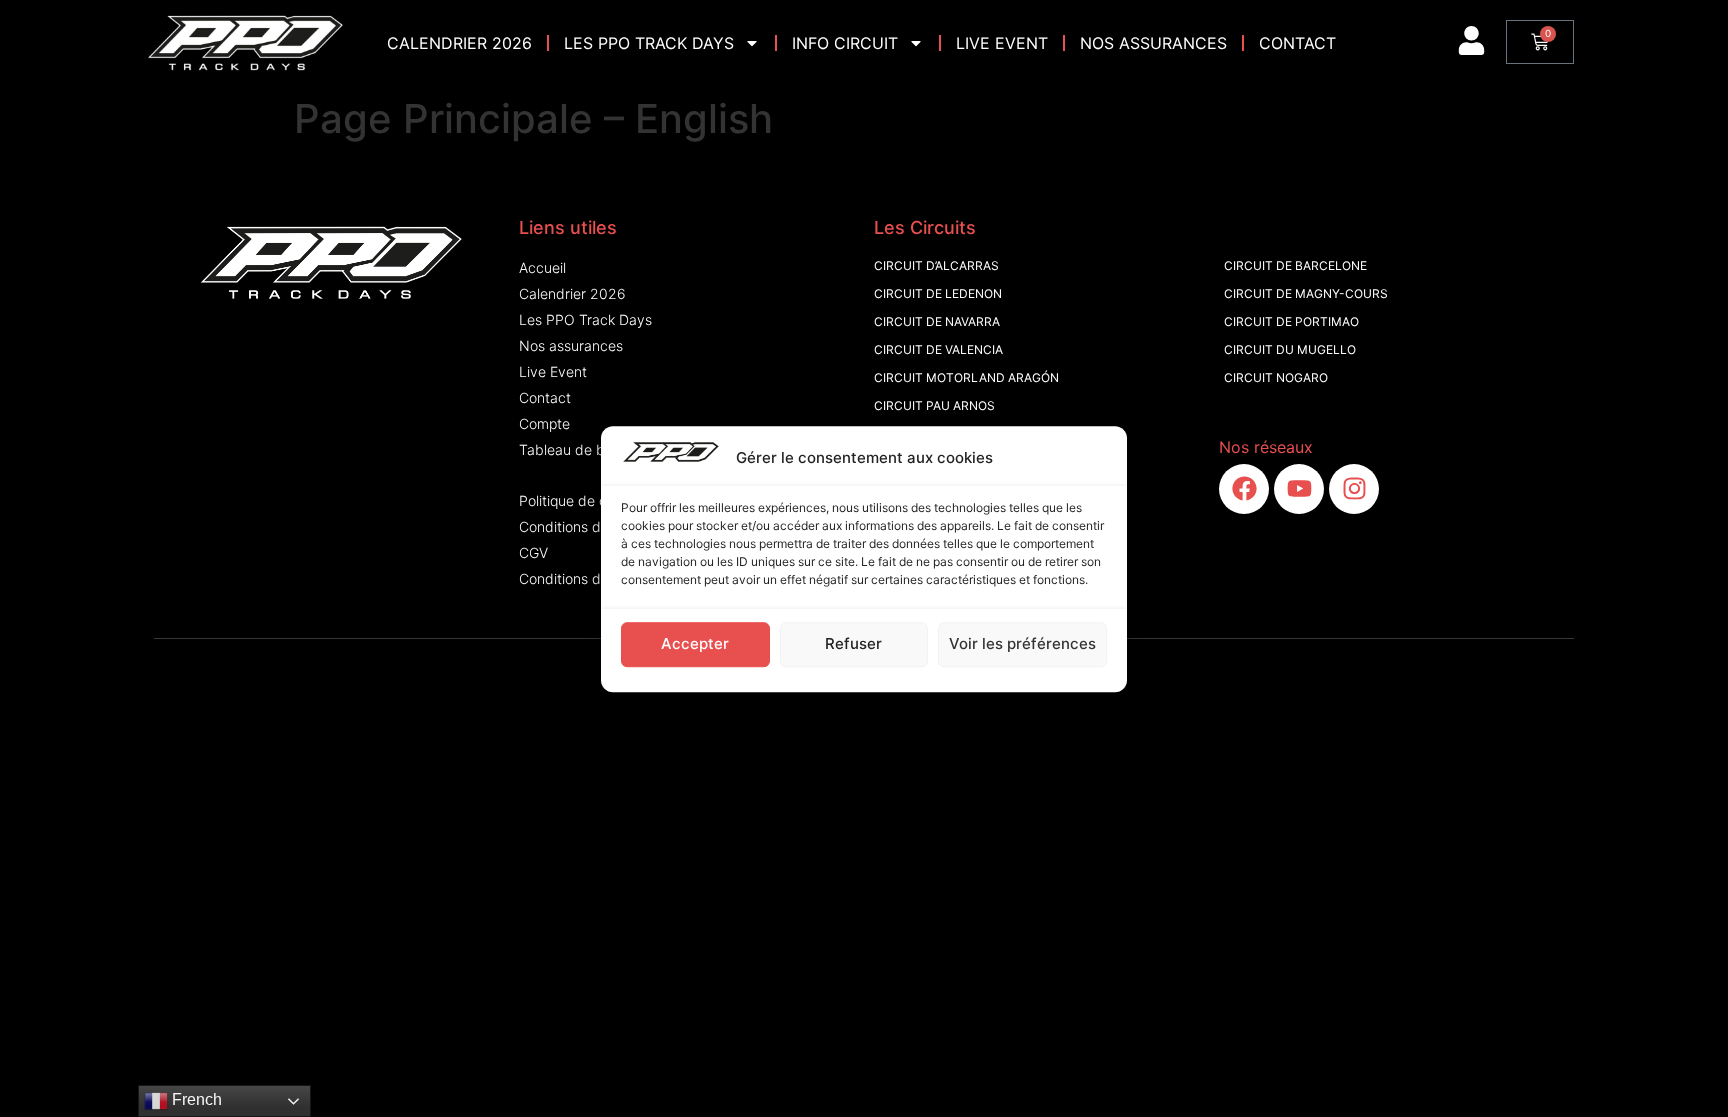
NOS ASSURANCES (1153, 43)
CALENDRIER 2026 (459, 43)
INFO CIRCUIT (845, 43)
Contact (1297, 43)
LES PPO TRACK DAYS (649, 43)
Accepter (695, 643)
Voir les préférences (1022, 643)
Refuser (853, 643)
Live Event (1002, 43)
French (195, 1099)
